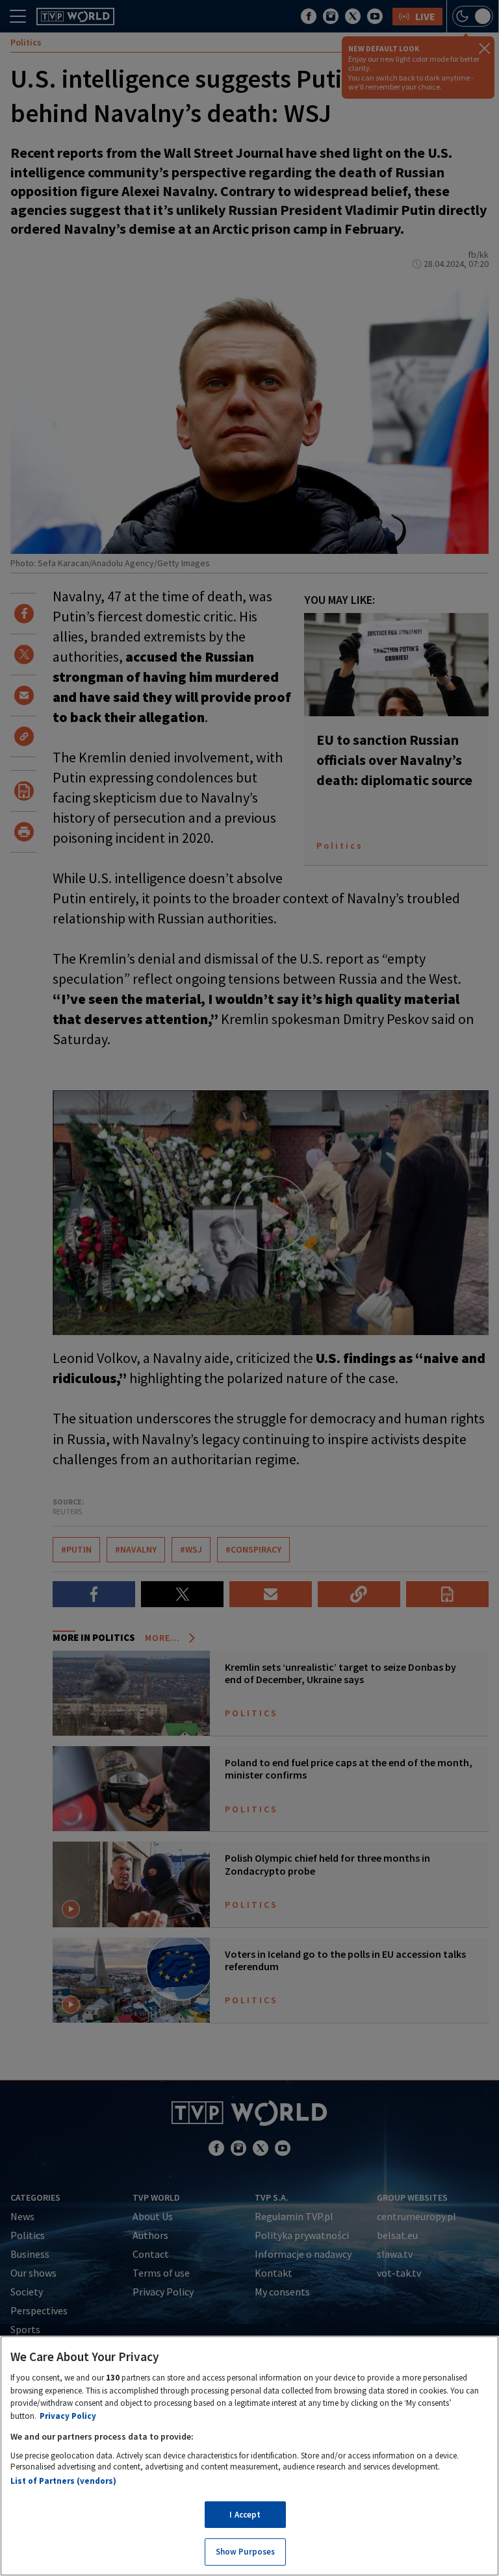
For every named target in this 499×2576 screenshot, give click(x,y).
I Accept (245, 2515)
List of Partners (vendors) (63, 2481)
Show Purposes (246, 2552)
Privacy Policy (68, 2416)
